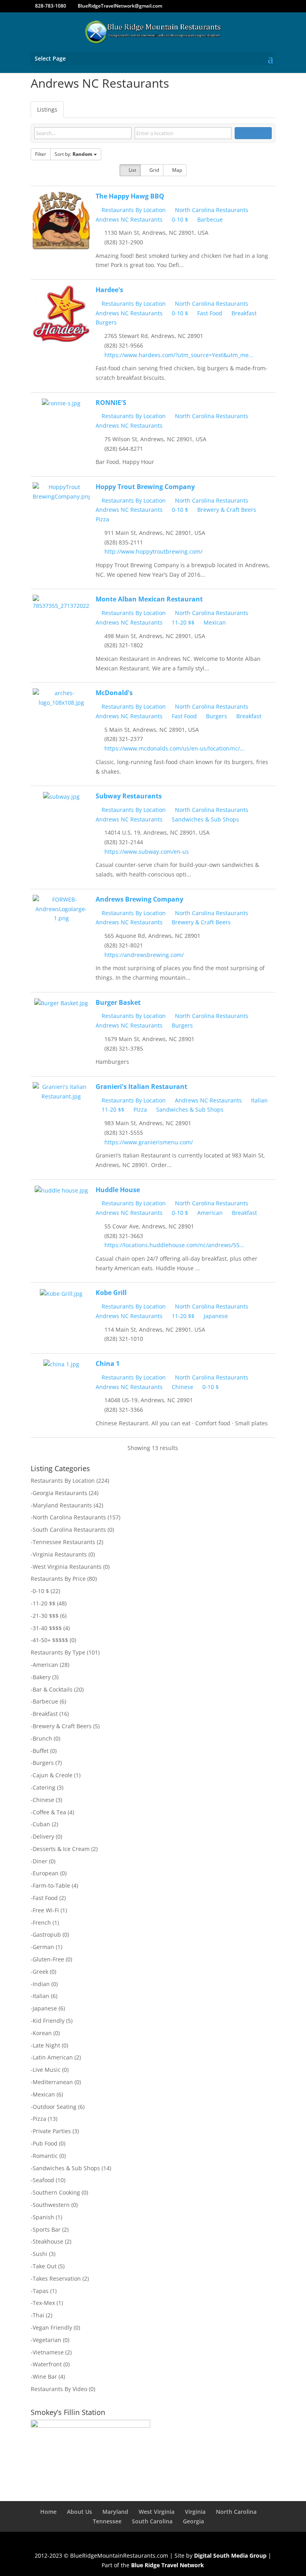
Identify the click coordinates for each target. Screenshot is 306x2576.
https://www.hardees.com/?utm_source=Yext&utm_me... (179, 355)
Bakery (42, 1677)
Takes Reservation (57, 2278)
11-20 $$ (182, 622)
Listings (47, 109)
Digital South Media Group (230, 2555)
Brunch (42, 1738)
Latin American (53, 2057)
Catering (44, 1787)
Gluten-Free (48, 1959)
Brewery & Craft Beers (226, 510)
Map (177, 170)
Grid (154, 170)
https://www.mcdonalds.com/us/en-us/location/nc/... (175, 748)
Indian (41, 1984)
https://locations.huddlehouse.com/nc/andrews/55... (174, 1245)
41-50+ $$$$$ (50, 1640)
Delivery (43, 1836)
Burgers (216, 716)
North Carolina (236, 2512)
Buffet (41, 1751)
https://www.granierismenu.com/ (149, 1142)
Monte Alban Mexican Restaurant (149, 599)
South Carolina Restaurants (69, 1530)
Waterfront (47, 2364)
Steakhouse (48, 2241)
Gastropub (47, 1934)
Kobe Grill (111, 1293)
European (46, 1873)
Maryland (115, 2512)
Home (48, 2512)
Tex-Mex (44, 2303)
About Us (79, 2512)
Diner (40, 1861)
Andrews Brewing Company (139, 899)
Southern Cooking (56, 2192)
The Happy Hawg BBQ (130, 196)
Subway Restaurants (129, 796)
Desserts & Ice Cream (61, 1849)
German (43, 1947)
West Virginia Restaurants (67, 1567)
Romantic (45, 2156)
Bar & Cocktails (53, 1689)
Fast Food (209, 313)
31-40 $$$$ (47, 1628)
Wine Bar (45, 2377)
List (132, 170)
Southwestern (51, 2205)
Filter (41, 154)
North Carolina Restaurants (211, 210)
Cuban (41, 1824)
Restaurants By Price (58, 1579)
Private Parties (52, 2131)
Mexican (214, 622)
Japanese (215, 1316)
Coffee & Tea (49, 1812)
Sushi (40, 2254)
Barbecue (209, 219)
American (209, 1213)
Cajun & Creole (53, 1775)
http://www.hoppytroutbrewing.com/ (153, 551)
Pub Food (45, 2143)
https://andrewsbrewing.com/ (144, 955)
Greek (40, 1972)
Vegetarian (47, 2340)
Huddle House (118, 1190)
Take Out (45, 2266)
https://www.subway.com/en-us (147, 852)
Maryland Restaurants (62, 1505)
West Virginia (157, 2512)
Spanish (43, 2217)
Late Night (46, 2045)
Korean (42, 2033)
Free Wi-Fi (46, 1910)
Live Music (47, 2070)
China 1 (108, 1364)
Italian (259, 1100)
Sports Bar (47, 2229)
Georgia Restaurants (60, 1493)
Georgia (193, 2521)
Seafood (43, 2180)
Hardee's (109, 290)
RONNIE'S (111, 403)
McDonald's (114, 693)
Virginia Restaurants (60, 1554)
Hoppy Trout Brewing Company (145, 487)
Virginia (195, 2512)
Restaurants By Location (133, 210)
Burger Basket (118, 1002)
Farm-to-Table (51, 1885)
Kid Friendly (49, 2021)
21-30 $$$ (46, 1616)
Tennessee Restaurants (64, 1542)
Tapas (41, 2291)
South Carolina (152, 2521)
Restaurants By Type (58, 1652)
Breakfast (243, 313)
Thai (38, 2315)
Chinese (182, 1387)
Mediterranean (53, 2082)
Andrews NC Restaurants (208, 1100)
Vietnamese (48, 2352)
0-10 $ (179, 219)
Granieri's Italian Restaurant (141, 1087)
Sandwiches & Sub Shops (205, 819)
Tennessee (107, 2521)
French (42, 1923)
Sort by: (74, 154)
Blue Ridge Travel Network (168, 2565)
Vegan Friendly (52, 2327)
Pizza (139, 1109)
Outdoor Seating (55, 2107)
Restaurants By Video (59, 2389)
